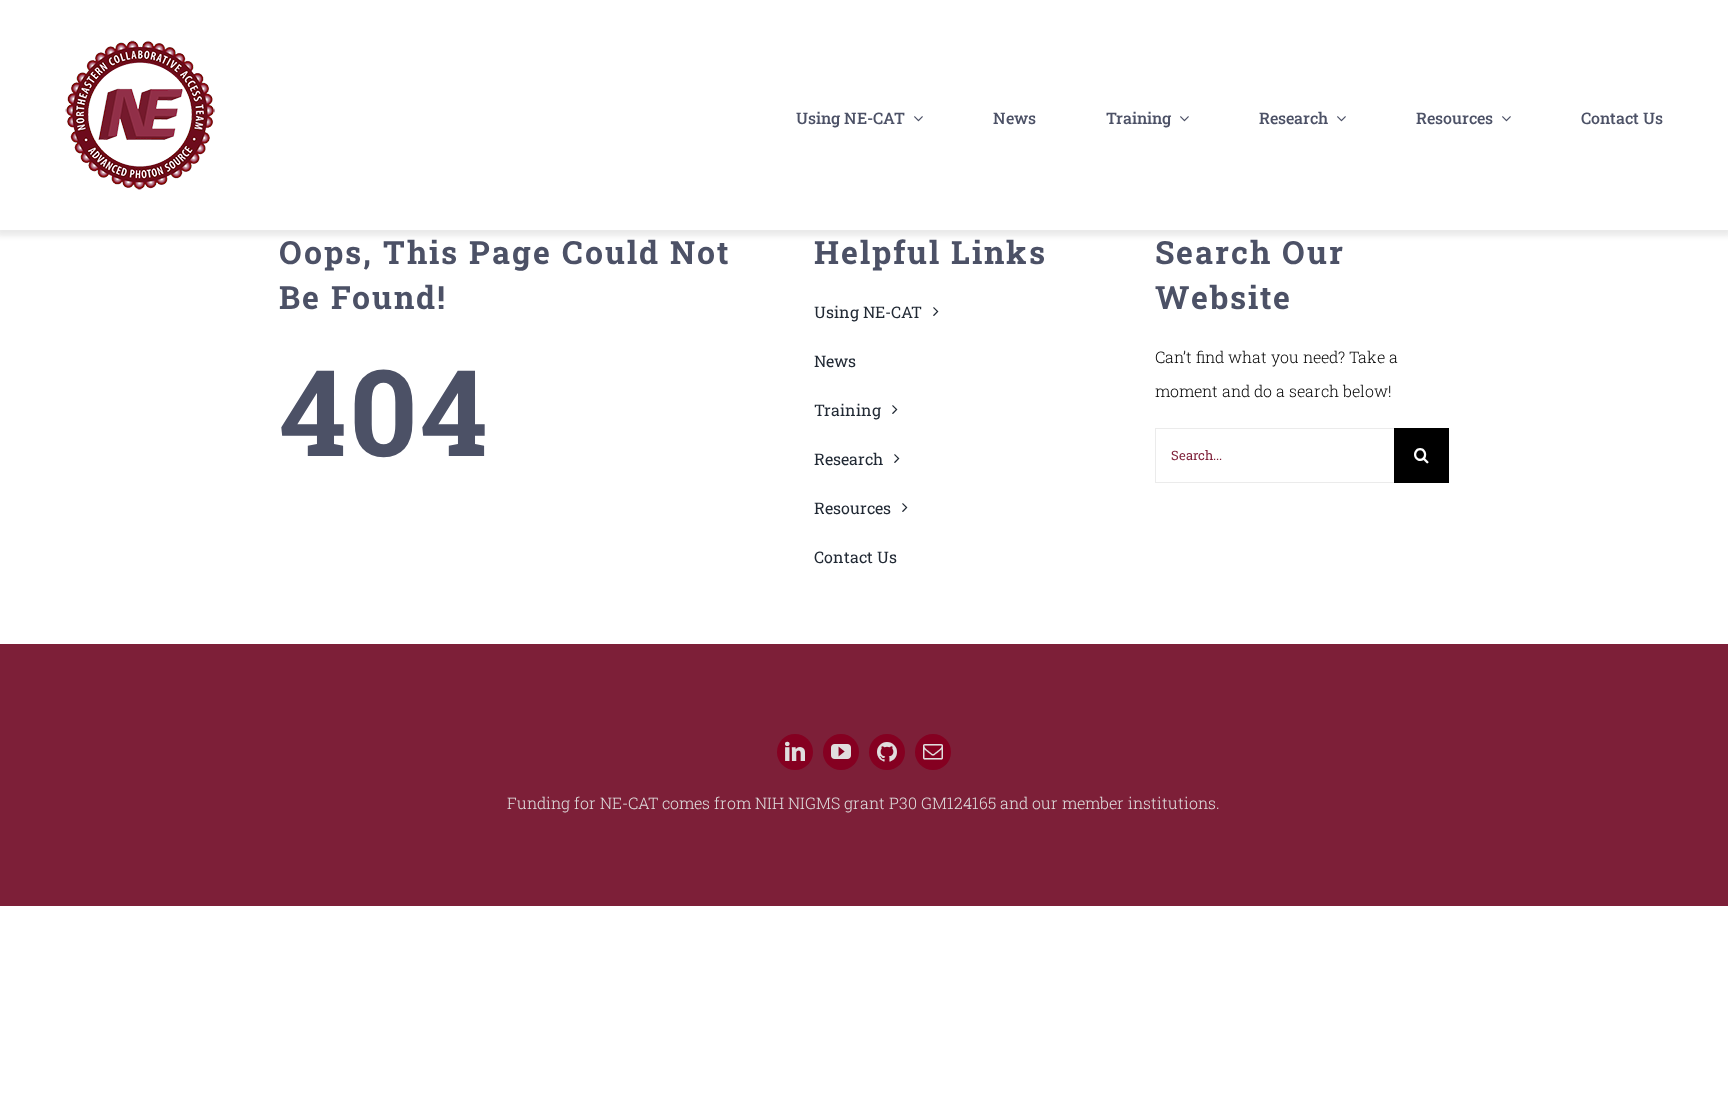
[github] (887, 752)
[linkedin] (795, 752)
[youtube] (841, 752)
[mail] (933, 752)
